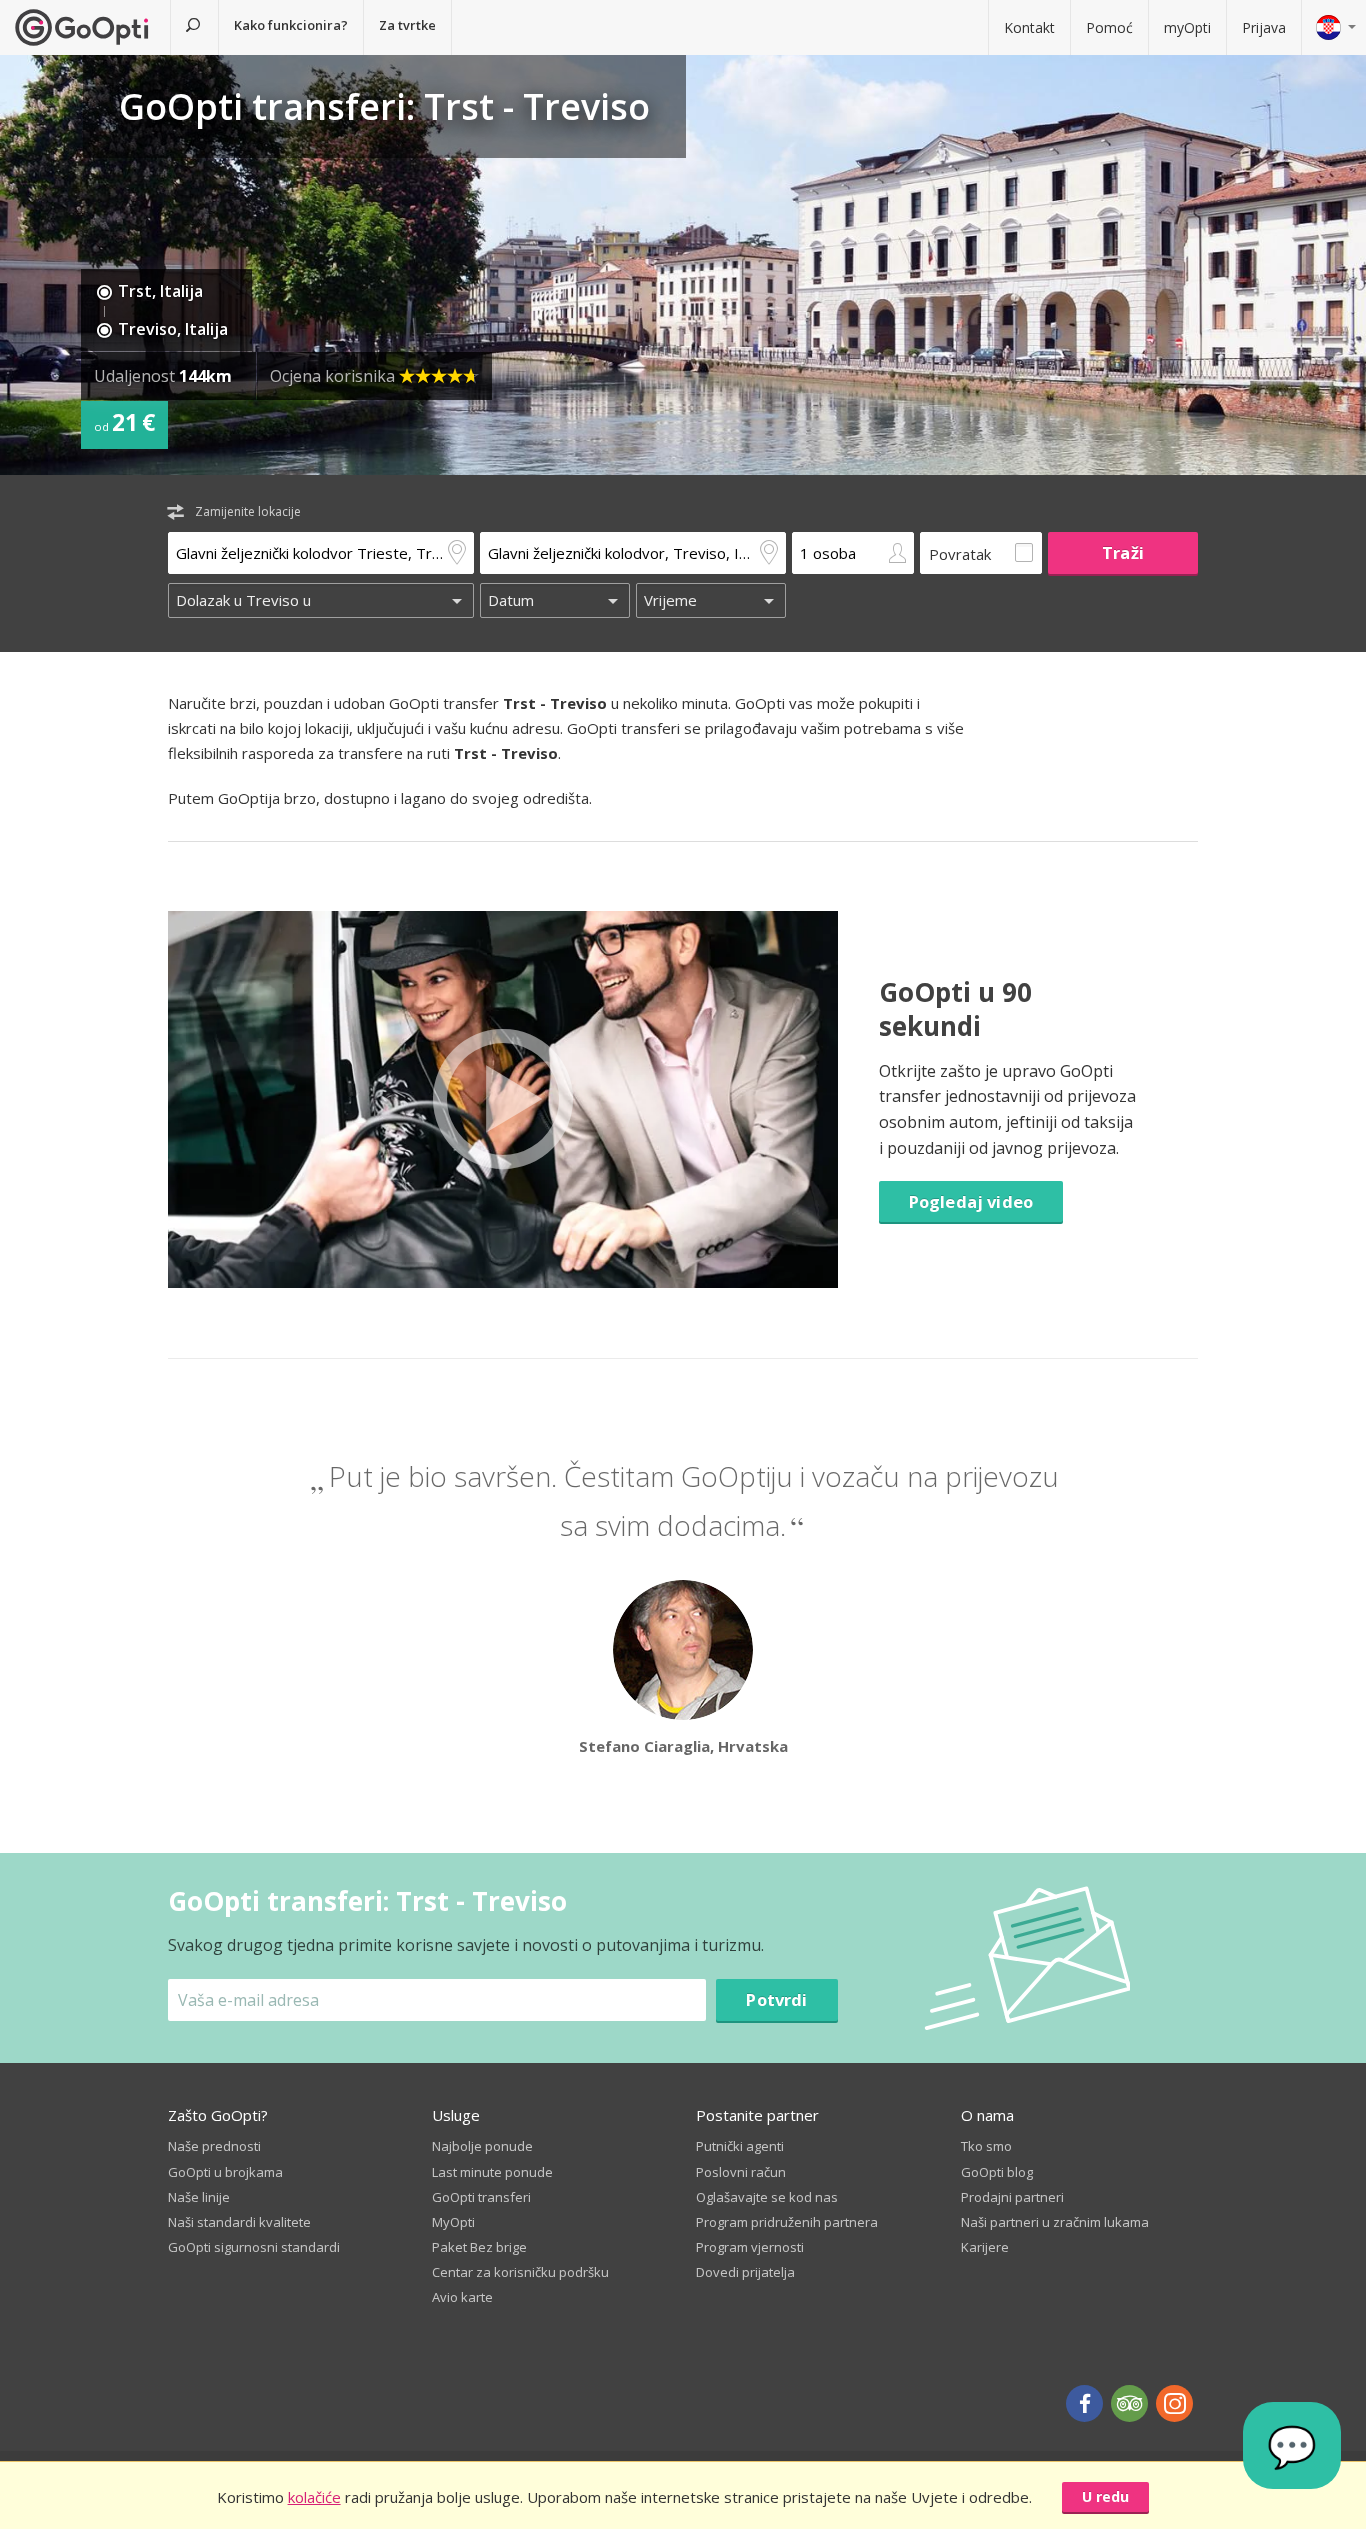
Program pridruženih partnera (787, 2222)
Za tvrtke (407, 25)
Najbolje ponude (482, 2146)
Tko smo (986, 2146)
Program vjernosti (750, 2247)
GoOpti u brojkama (225, 2172)
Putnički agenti (740, 2146)
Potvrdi (776, 1999)
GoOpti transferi (481, 2197)
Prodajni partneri (1012, 2197)
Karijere (985, 2247)
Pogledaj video (971, 1201)
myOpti (1187, 27)
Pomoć (1109, 27)
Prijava (1264, 27)
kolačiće (314, 2497)
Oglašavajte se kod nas (767, 2197)
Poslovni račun (741, 2172)
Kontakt (1029, 27)
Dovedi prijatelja (745, 2272)
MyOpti (453, 2222)
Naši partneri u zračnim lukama (1055, 2222)
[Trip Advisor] (1129, 2403)
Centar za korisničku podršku (520, 2272)
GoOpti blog (997, 2172)
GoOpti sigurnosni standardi (254, 2247)
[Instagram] (1174, 2403)
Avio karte (462, 2297)
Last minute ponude (492, 2172)
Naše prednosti (214, 2146)
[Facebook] (1084, 2403)
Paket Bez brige (479, 2247)
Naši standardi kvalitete (239, 2222)
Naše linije (199, 2197)
